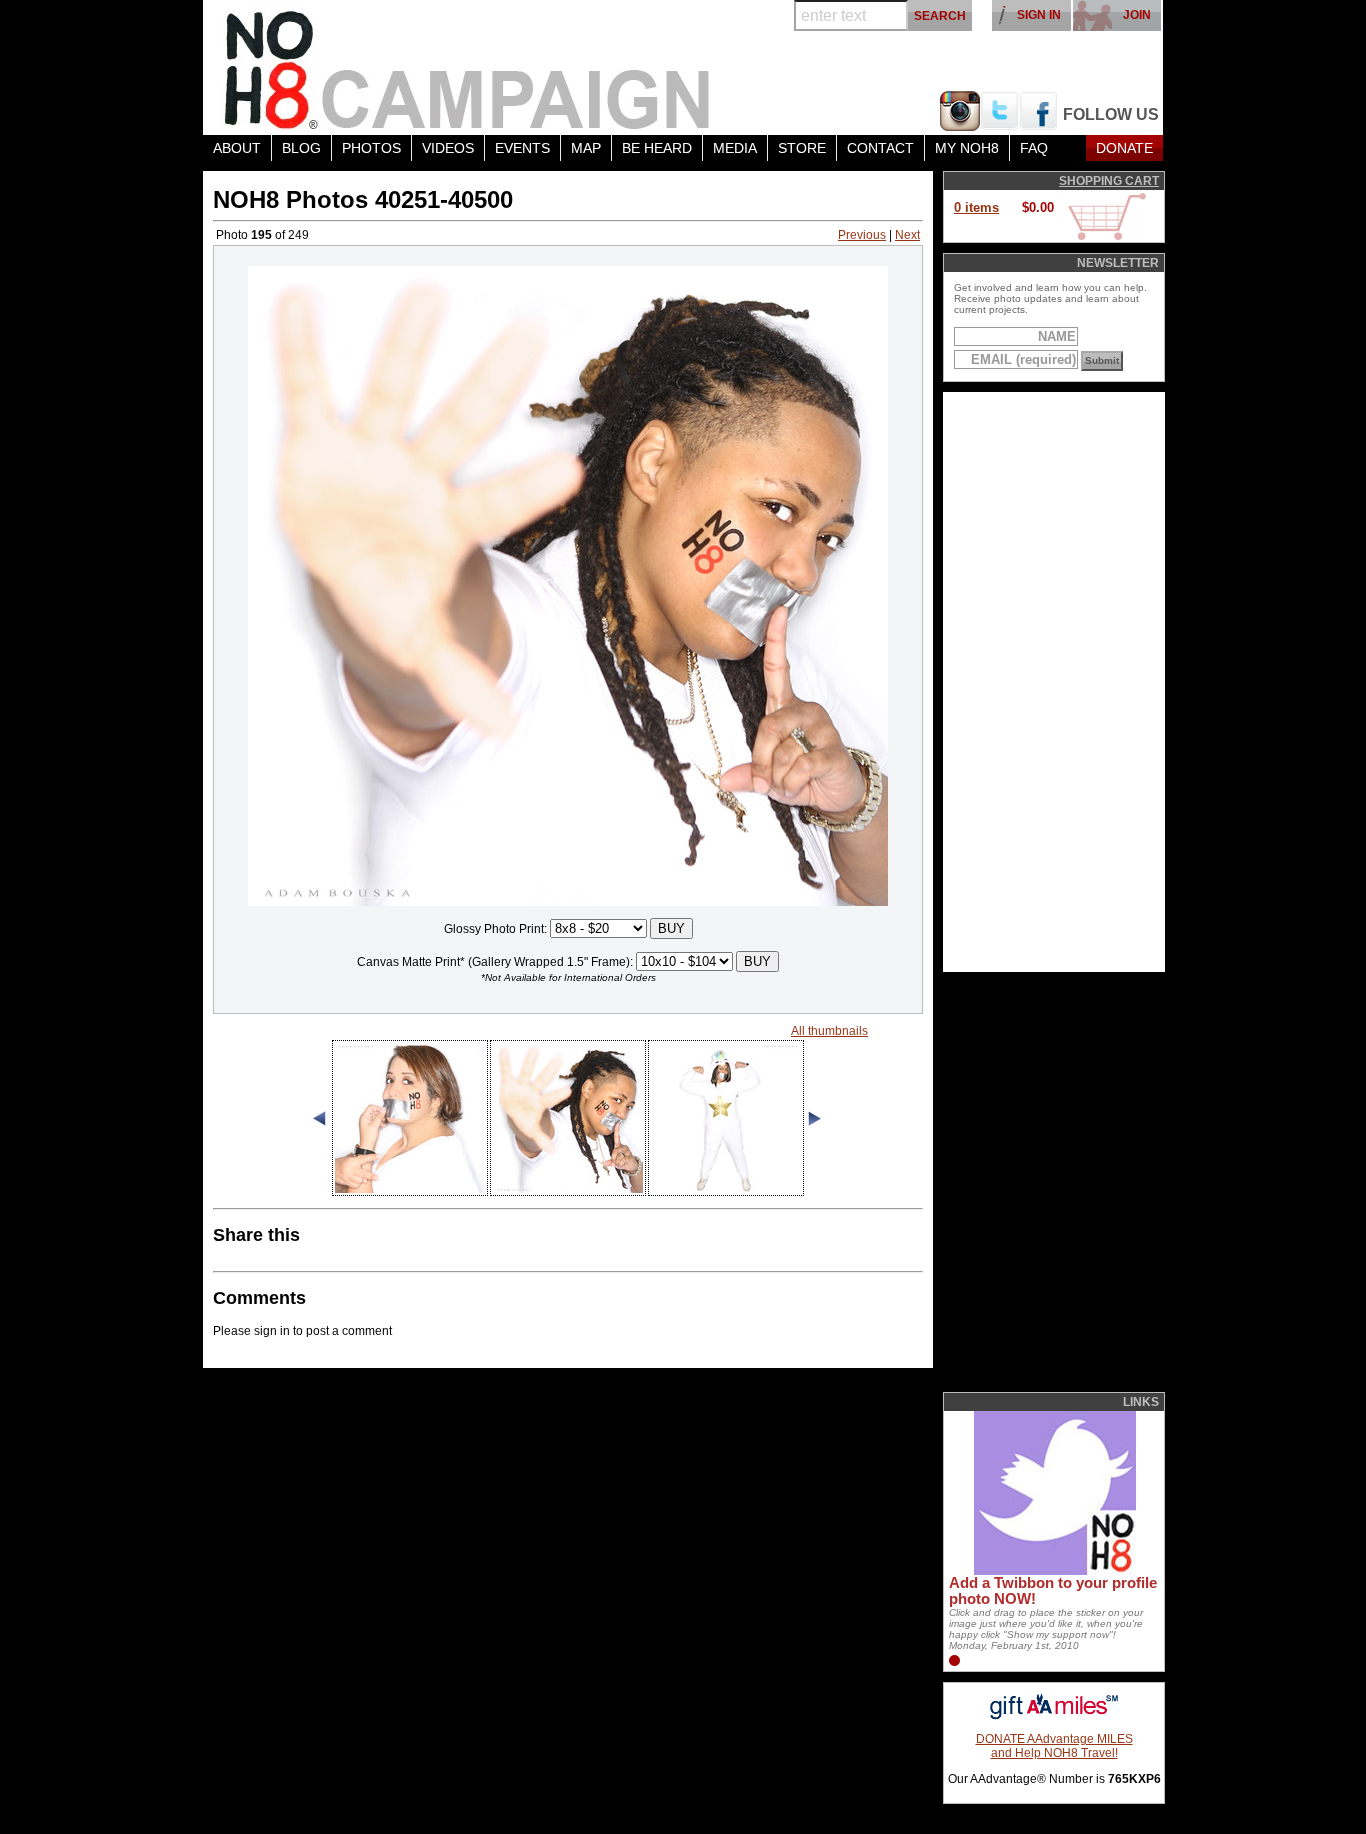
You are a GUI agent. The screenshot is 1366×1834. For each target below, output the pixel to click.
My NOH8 (967, 148)
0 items (976, 207)
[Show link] (1053, 1571)
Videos (448, 148)
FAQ (1034, 148)
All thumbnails (829, 1031)
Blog (301, 148)
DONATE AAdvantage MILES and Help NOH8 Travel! (1054, 1746)
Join (1137, 15)
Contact (880, 148)
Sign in (1039, 15)
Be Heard (657, 148)
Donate (1124, 148)
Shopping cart (1109, 181)
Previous (862, 235)
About (237, 148)
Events (522, 148)
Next (907, 235)
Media (735, 148)
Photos (371, 148)
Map (586, 148)
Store (802, 148)
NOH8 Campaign (468, 67)
